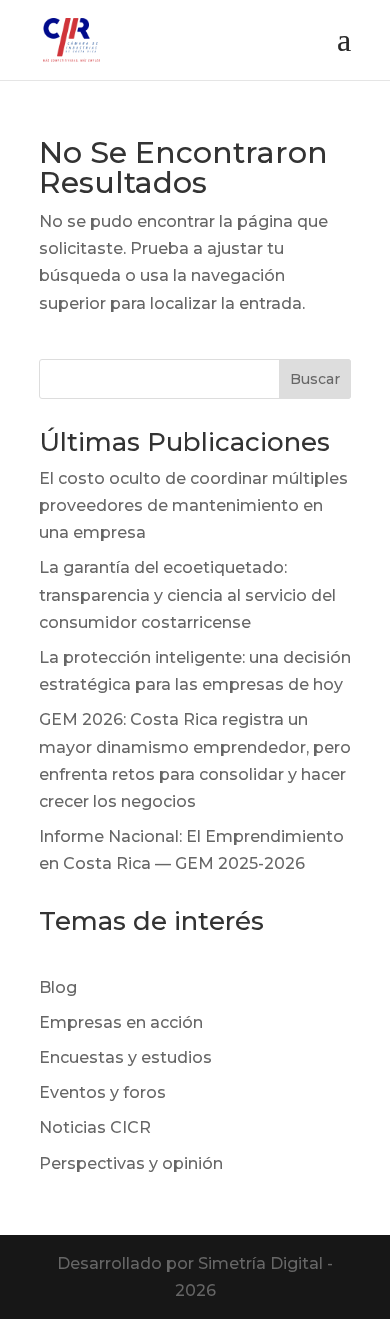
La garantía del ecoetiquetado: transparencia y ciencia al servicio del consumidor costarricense (187, 594)
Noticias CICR (95, 1127)
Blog (58, 987)
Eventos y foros (102, 1092)
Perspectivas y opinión (131, 1163)
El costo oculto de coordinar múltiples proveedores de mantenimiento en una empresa (193, 505)
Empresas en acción (121, 1022)
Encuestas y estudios (125, 1057)
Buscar (315, 379)
